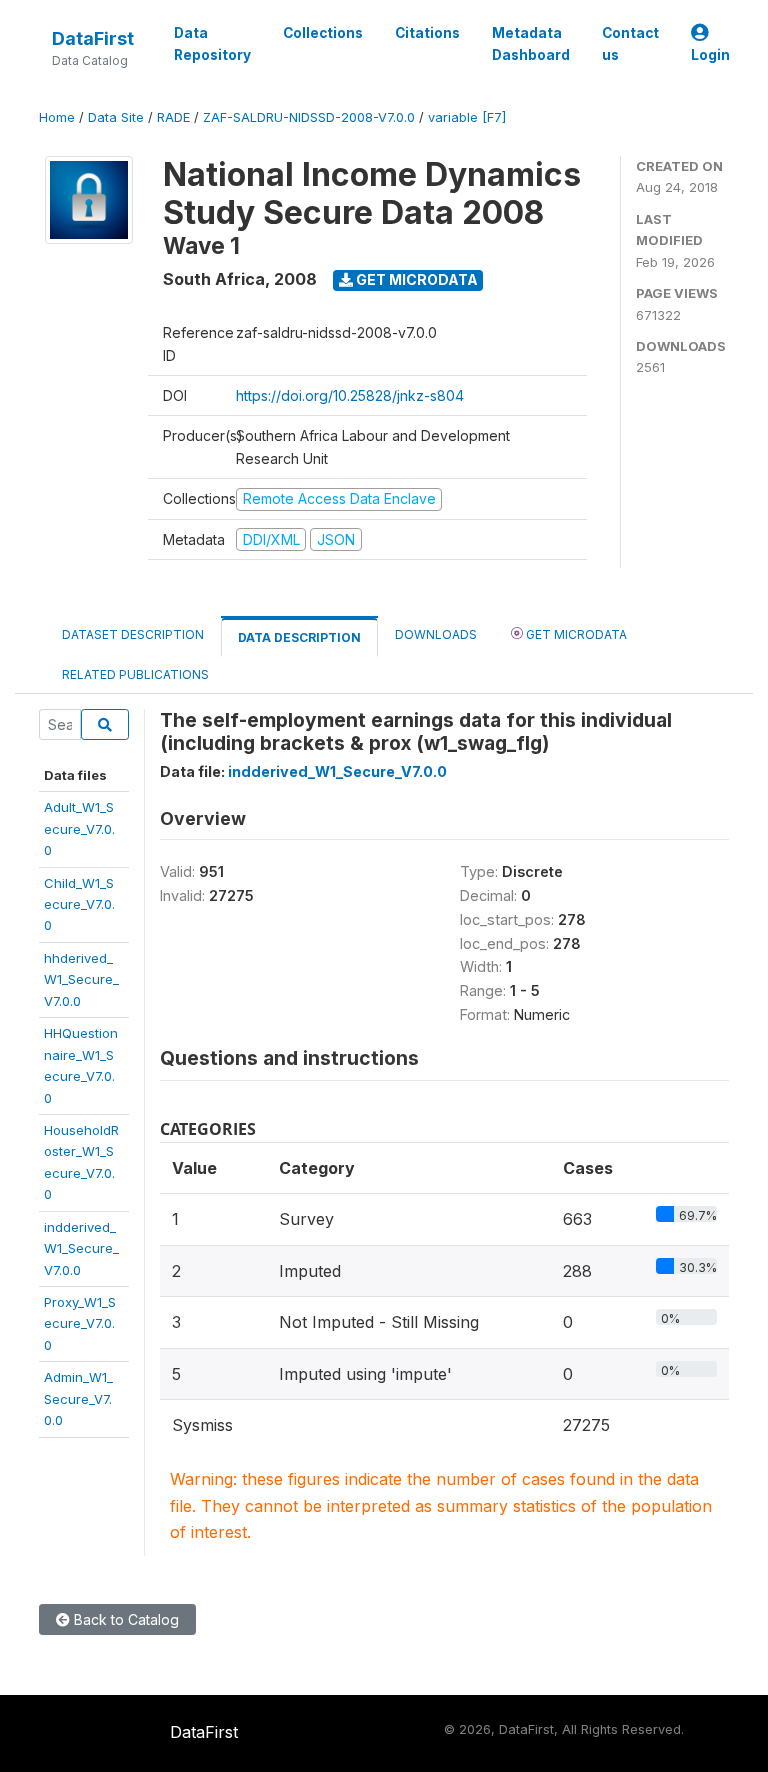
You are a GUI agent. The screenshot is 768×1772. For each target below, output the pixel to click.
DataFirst (93, 38)
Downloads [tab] (436, 634)
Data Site (116, 117)
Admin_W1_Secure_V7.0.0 (78, 1398)
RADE (173, 117)
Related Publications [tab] (135, 674)
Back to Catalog (124, 1619)
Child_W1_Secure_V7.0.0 (79, 904)
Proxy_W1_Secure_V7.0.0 (80, 1323)
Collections (323, 33)
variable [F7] (467, 117)
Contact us (630, 44)
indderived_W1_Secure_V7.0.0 (81, 1248)
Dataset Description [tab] (133, 634)
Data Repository (212, 44)
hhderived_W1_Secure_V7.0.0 (81, 979)
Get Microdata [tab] (575, 634)
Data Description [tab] (299, 637)
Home (57, 117)
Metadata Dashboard (531, 44)
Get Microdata (415, 279)
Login (710, 55)
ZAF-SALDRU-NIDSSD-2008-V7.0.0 (309, 117)
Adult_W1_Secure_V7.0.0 (79, 828)
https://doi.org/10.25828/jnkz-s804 (350, 395)
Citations (427, 33)
